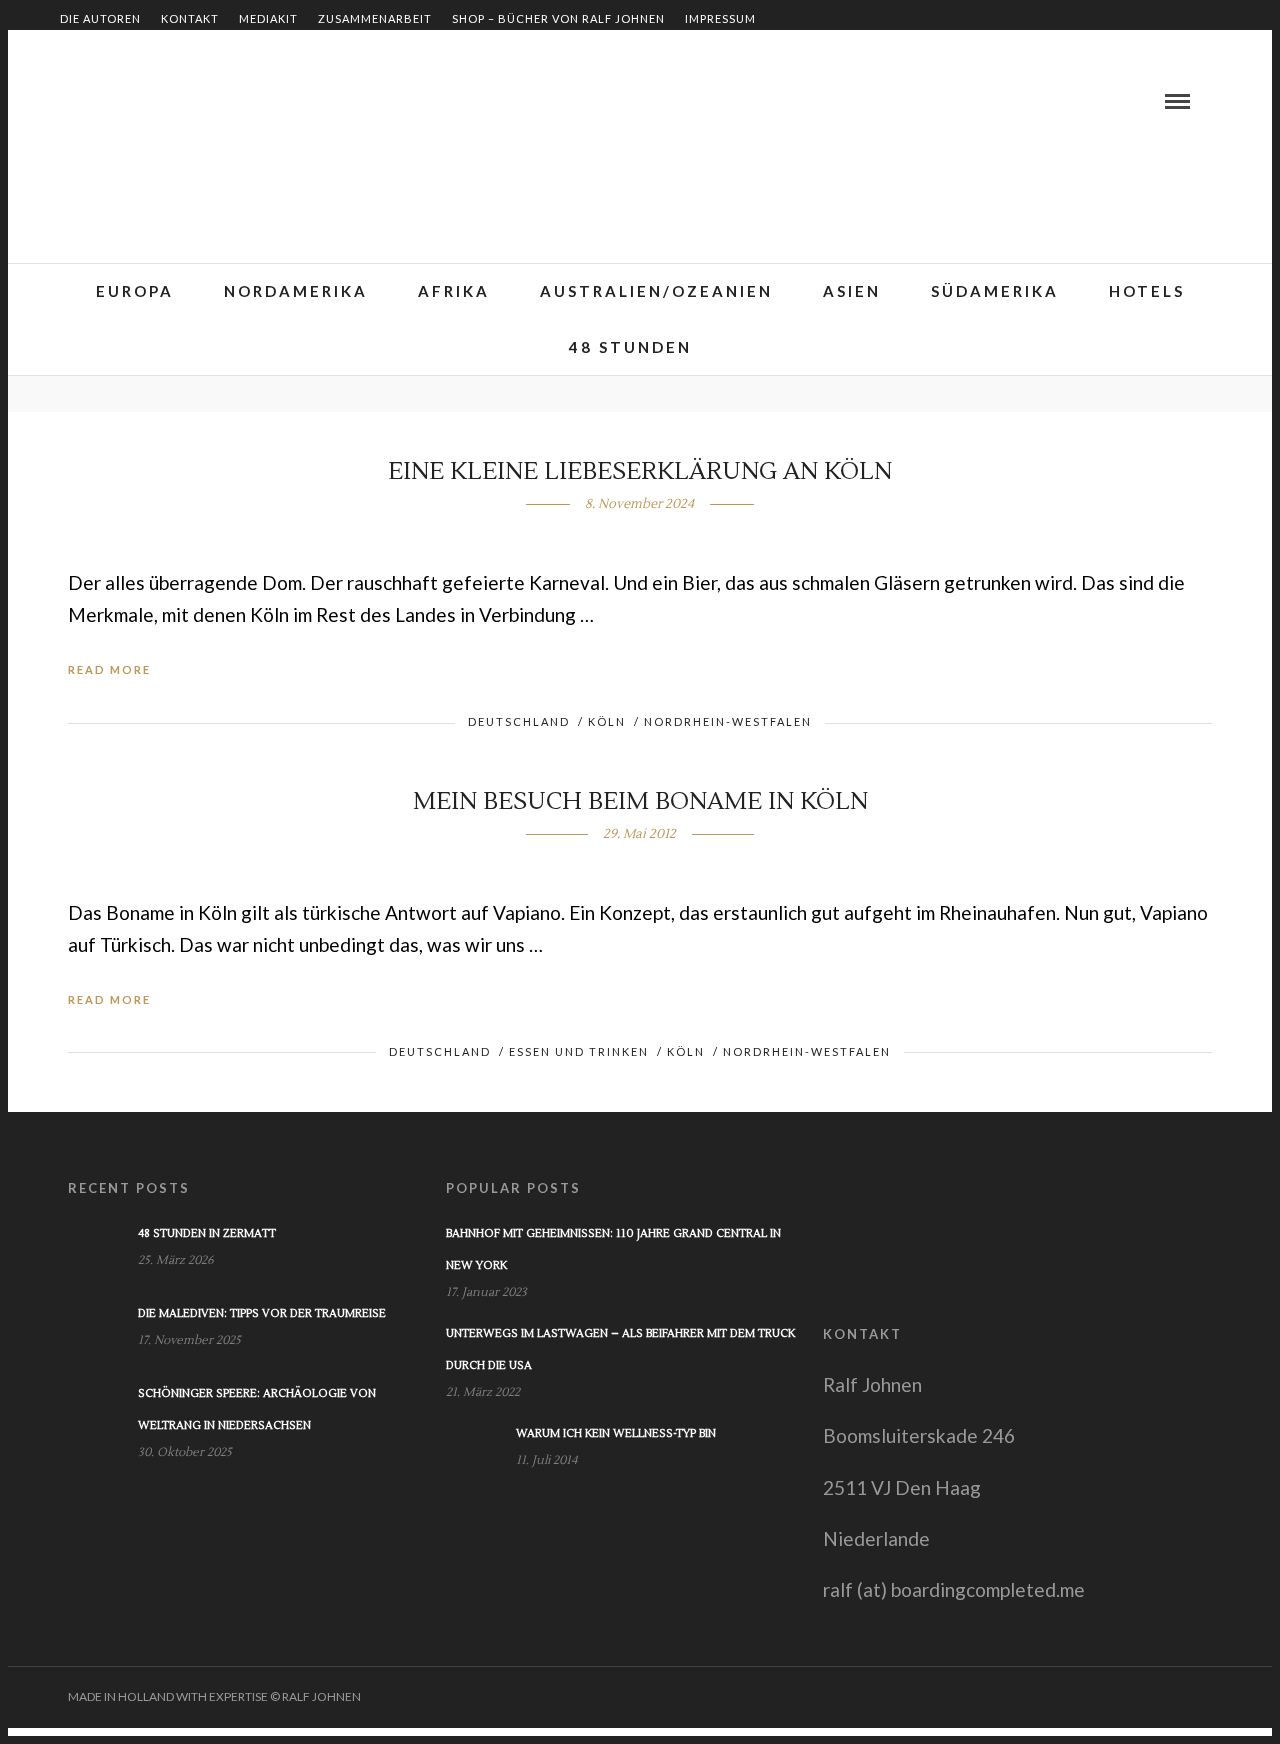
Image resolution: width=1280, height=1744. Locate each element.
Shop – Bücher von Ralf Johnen (558, 18)
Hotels (1147, 291)
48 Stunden (630, 347)
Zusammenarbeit (375, 18)
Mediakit (268, 18)
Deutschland (519, 721)
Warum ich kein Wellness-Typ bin (616, 1433)
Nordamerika (296, 291)
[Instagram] (169, 101)
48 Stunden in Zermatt (207, 1233)
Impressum (720, 18)
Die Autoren (100, 18)
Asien (852, 291)
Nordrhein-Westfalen (728, 721)
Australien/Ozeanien (656, 291)
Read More (109, 669)
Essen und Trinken (579, 1051)
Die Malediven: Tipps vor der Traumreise (262, 1313)
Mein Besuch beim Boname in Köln (640, 801)
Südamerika (995, 291)
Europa (135, 291)
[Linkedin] (121, 101)
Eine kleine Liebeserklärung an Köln (640, 471)
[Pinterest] (145, 101)
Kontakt (190, 18)
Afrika (454, 291)
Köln (607, 721)
